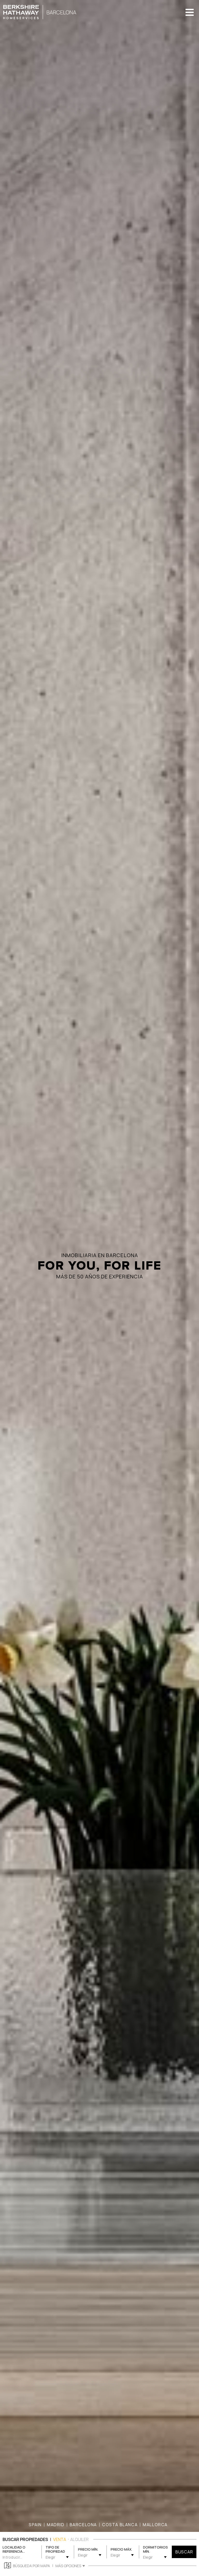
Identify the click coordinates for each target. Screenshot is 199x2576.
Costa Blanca (120, 2525)
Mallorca (155, 2525)
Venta (60, 2539)
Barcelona (83, 2525)
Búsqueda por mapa (31, 2566)
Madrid (56, 2525)
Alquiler (79, 2539)
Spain (35, 2525)
